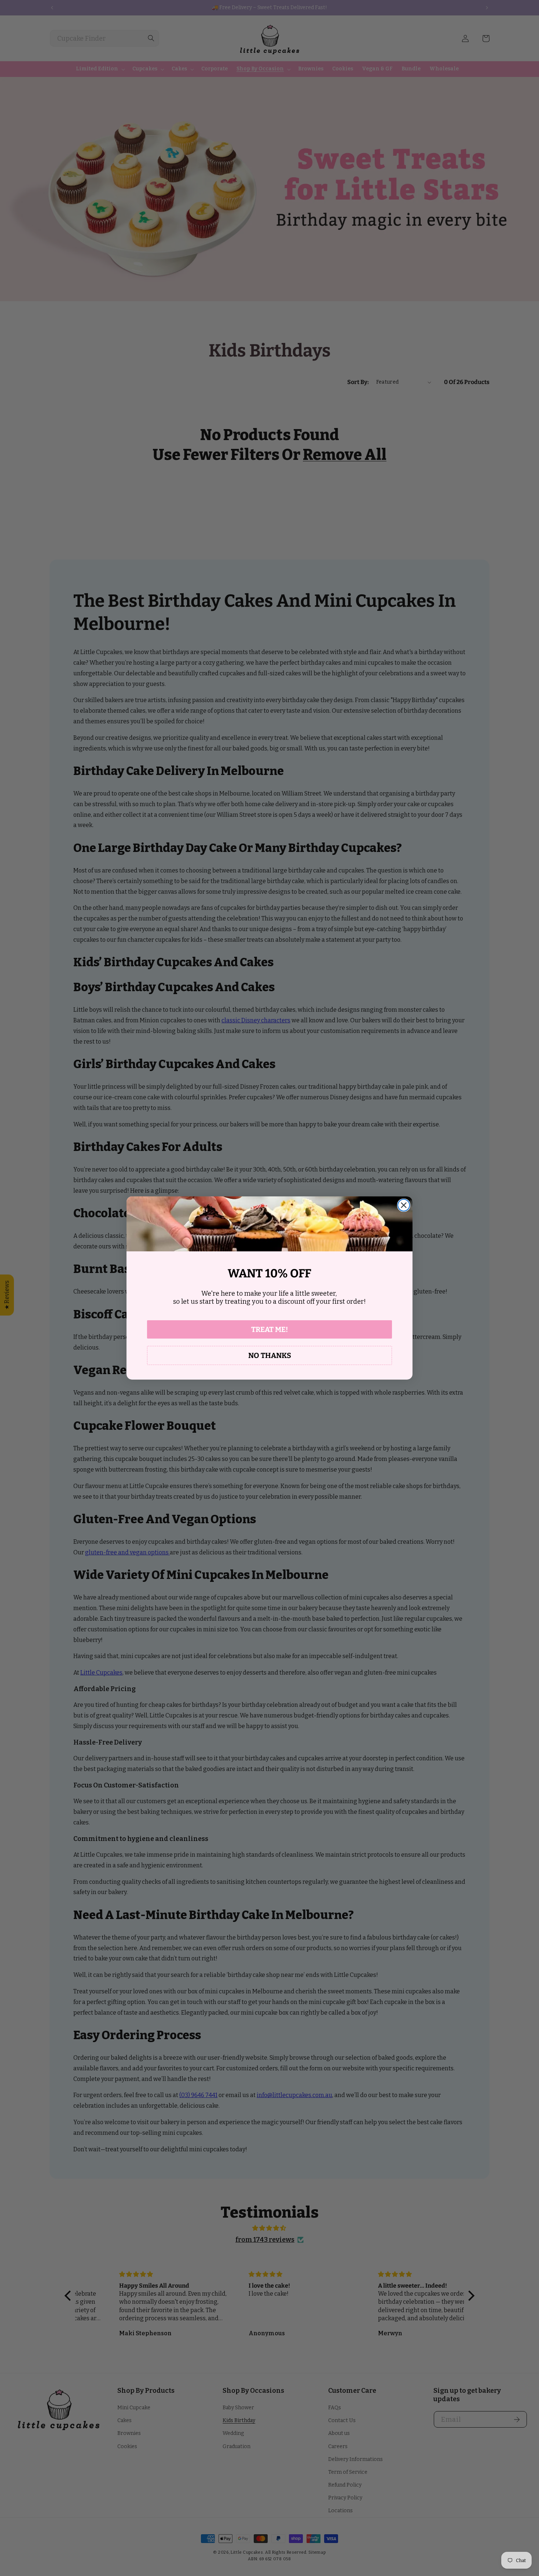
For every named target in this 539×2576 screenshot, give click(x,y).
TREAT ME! (269, 1329)
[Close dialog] (404, 1205)
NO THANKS (270, 1355)
